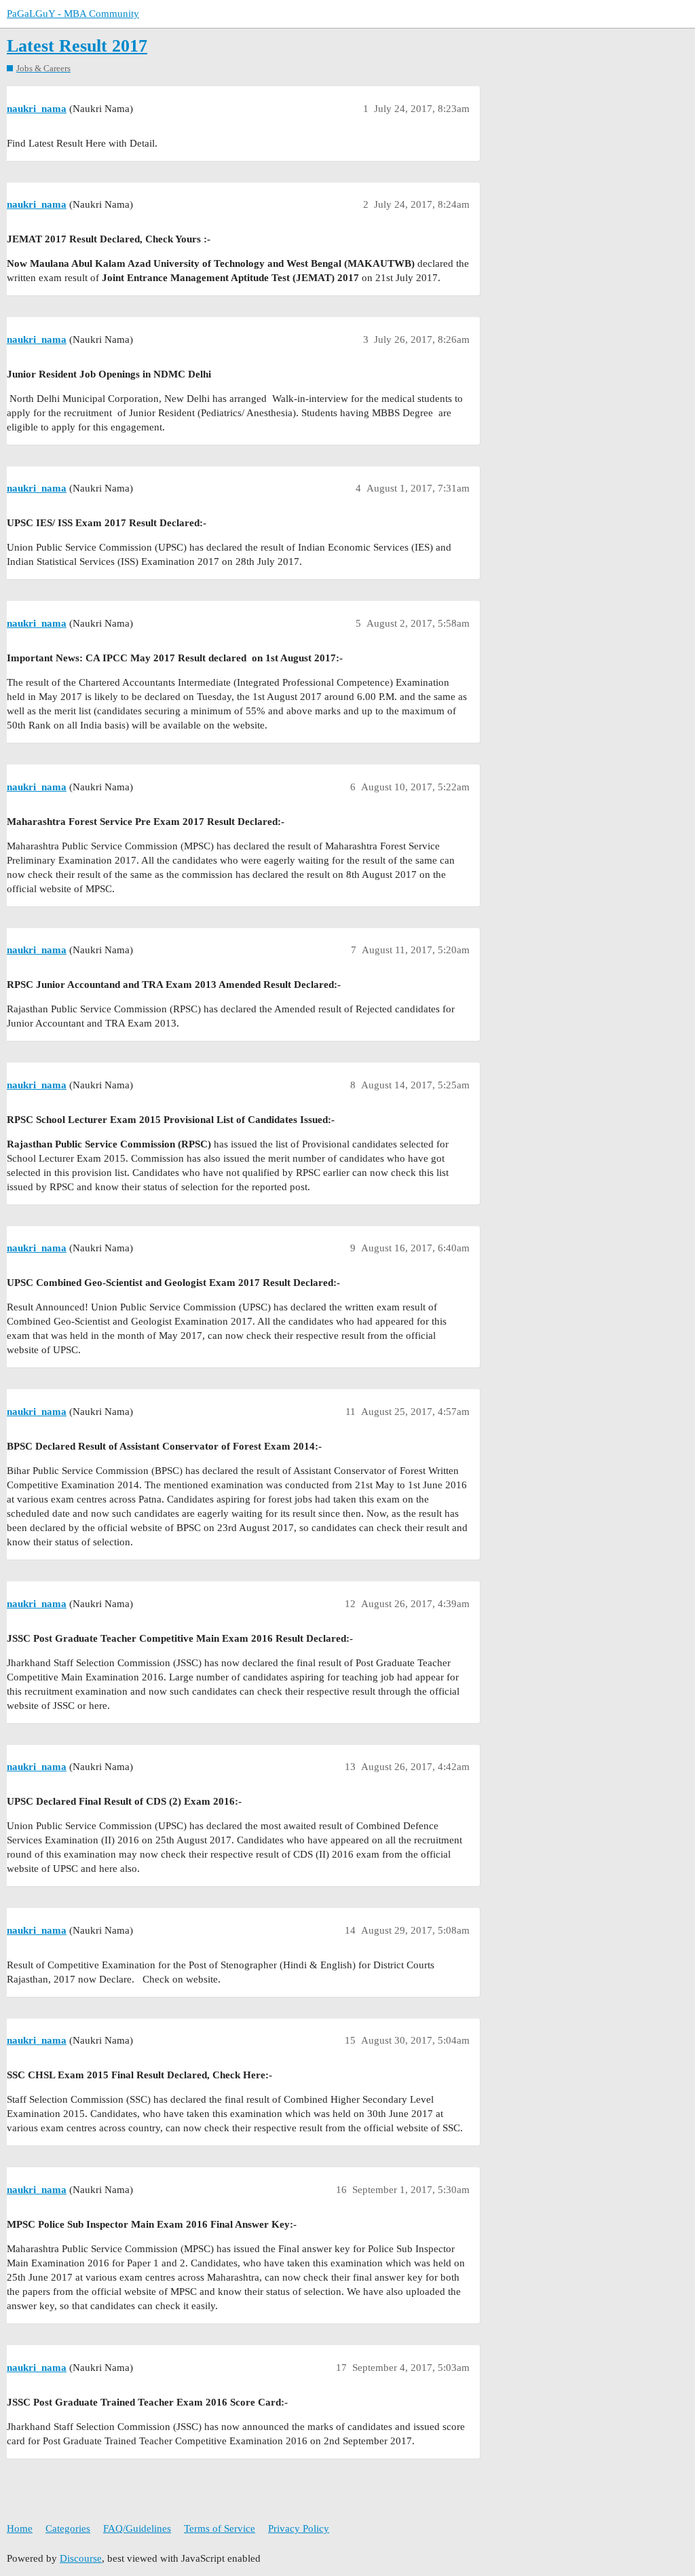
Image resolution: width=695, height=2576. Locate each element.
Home (20, 2528)
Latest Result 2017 (77, 46)
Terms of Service (220, 2528)
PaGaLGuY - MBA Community (73, 14)
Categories (68, 2528)
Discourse (81, 2558)
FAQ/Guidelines (137, 2528)
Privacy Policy (299, 2528)
